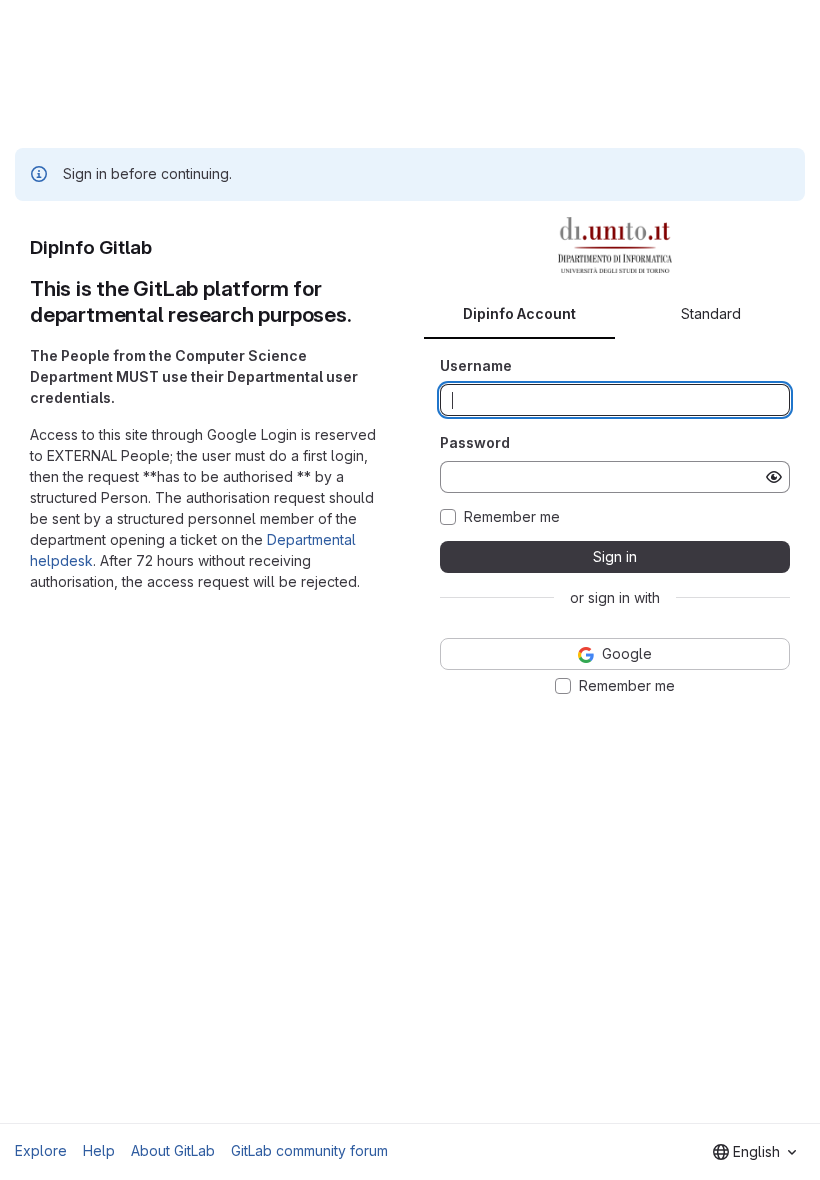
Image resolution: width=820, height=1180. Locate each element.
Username (476, 365)
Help (99, 1150)
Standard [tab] (711, 313)
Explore (41, 1150)
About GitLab (173, 1150)
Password (475, 442)
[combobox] (754, 1152)
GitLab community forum (309, 1150)
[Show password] (774, 477)
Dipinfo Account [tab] (519, 313)
